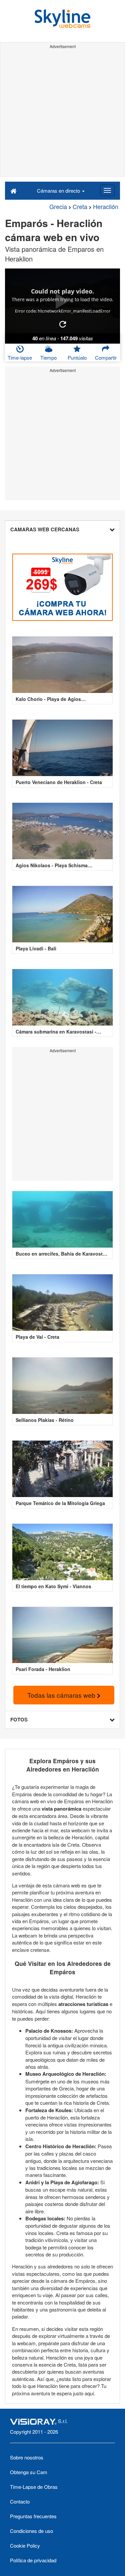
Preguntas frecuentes (33, 2516)
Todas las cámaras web (62, 1695)
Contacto (20, 2501)
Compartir (106, 357)
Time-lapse (20, 357)
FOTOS (19, 1719)
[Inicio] (13, 190)
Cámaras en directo (59, 191)
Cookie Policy (25, 2545)
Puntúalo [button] (77, 357)
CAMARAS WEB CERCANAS (45, 529)
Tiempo (48, 357)
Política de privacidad (33, 2560)
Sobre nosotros (27, 2457)
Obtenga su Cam (29, 2472)
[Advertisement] (62, 114)
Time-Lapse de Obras (34, 2487)
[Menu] (107, 190)
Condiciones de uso (31, 2531)
